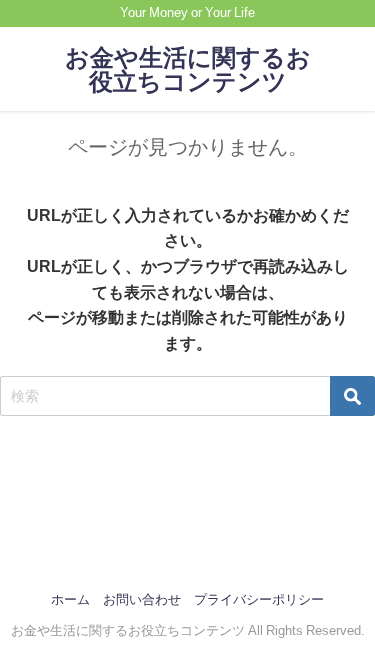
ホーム (70, 599)
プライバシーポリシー (259, 599)
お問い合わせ (142, 599)
